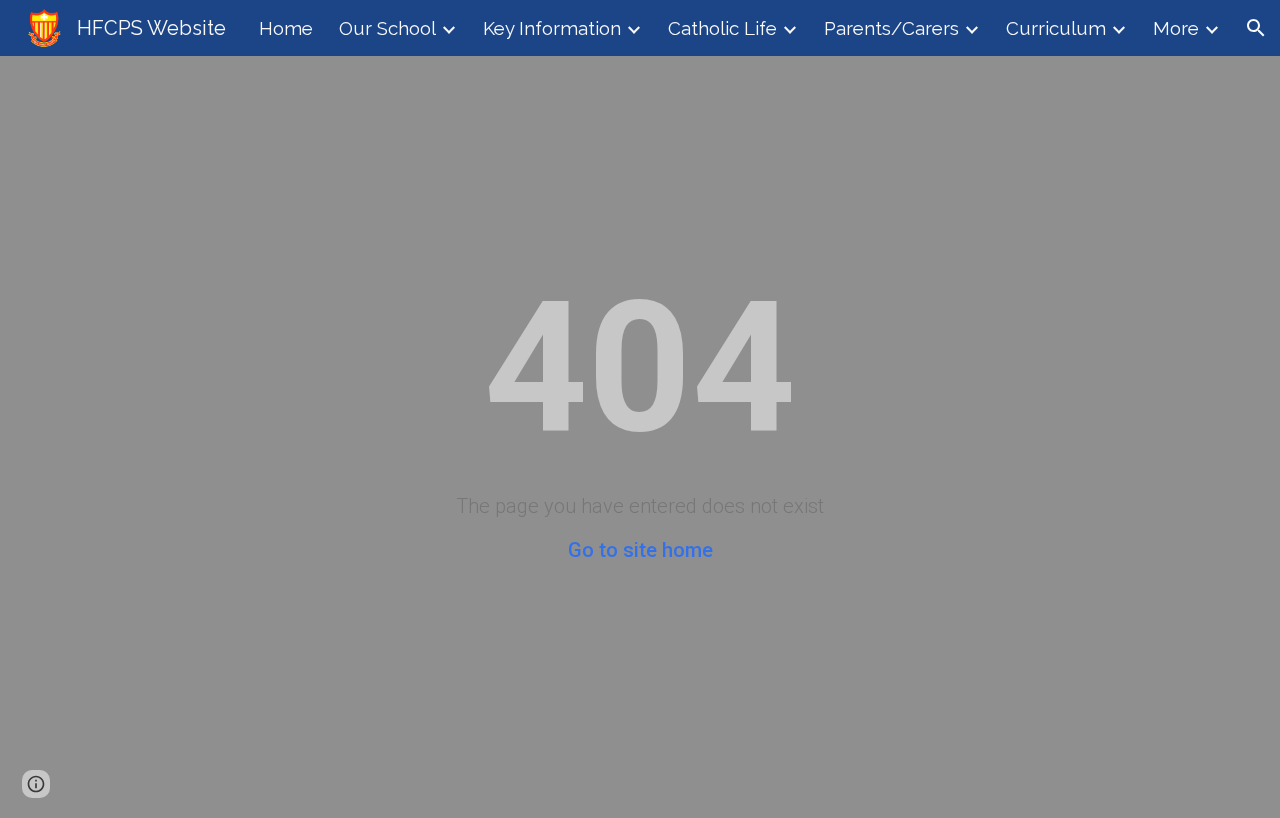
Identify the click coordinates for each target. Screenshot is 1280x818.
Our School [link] (387, 28)
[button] (1256, 28)
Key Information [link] (552, 28)
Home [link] (286, 28)
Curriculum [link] (1056, 28)
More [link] (1176, 28)
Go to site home (640, 550)
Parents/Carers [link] (891, 28)
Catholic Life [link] (722, 28)
